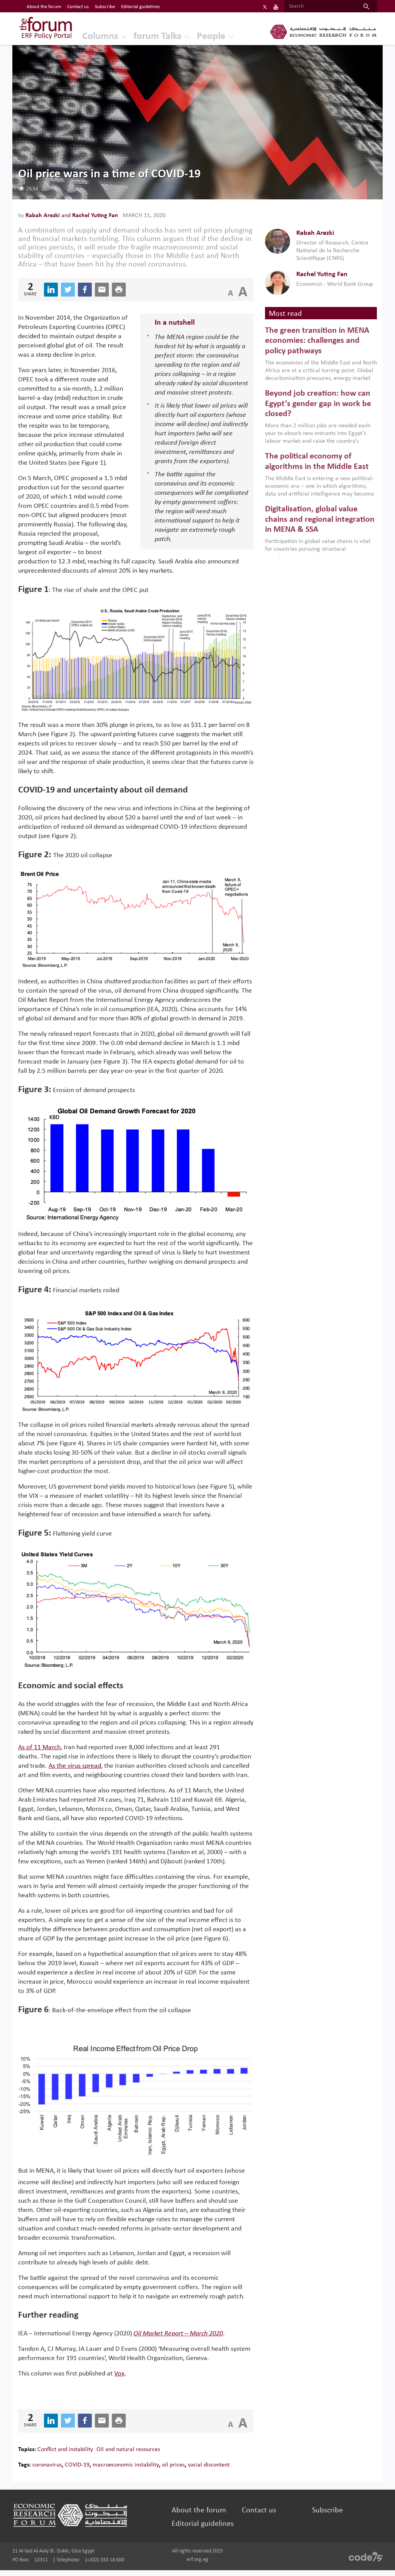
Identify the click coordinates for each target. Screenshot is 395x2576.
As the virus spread (75, 1766)
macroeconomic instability (126, 2465)
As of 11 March (39, 1747)
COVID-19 (77, 2465)
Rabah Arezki (43, 216)
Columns (100, 36)
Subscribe (105, 7)
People (211, 36)
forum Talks (157, 36)
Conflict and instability (65, 2450)
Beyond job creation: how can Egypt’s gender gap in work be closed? (318, 404)
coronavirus (47, 2465)
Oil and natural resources (128, 2450)
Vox (119, 2374)
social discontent (209, 2465)
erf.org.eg (197, 2560)
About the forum (44, 7)
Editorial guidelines (140, 7)
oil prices (173, 2465)
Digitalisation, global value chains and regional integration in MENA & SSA (320, 519)
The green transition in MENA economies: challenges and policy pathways (317, 341)
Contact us (78, 7)
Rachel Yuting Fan (95, 216)
